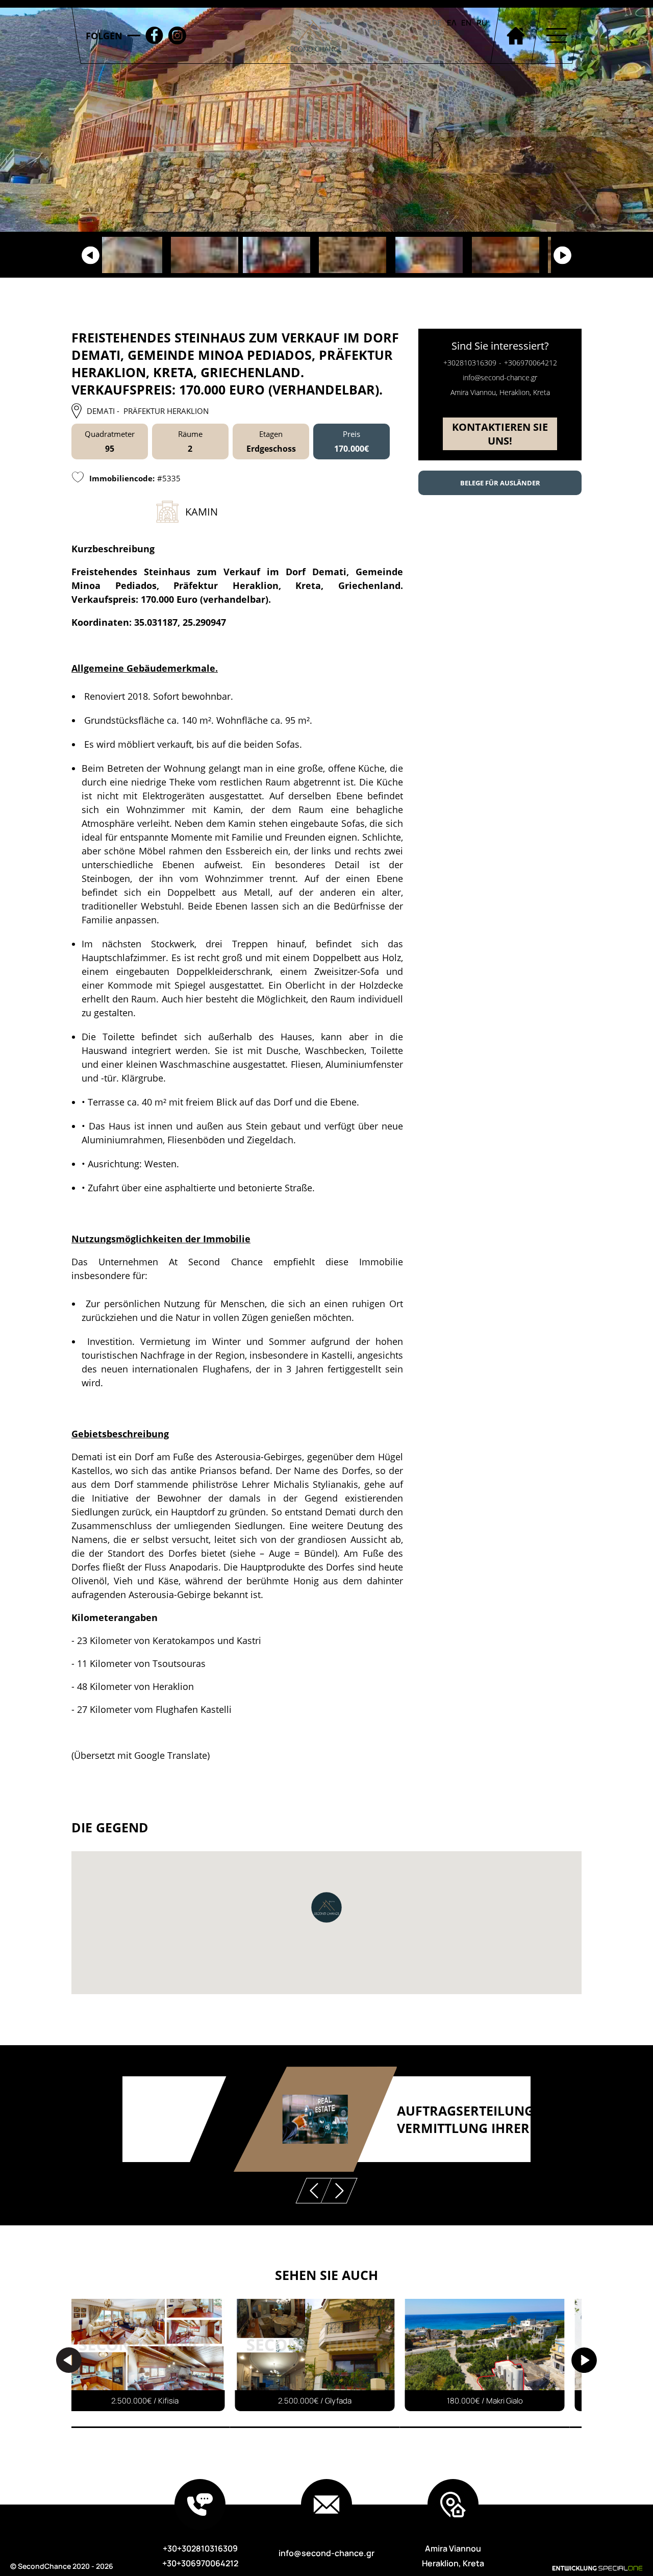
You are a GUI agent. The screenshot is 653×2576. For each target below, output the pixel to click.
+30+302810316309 (200, 2548)
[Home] (515, 35)
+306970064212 (531, 363)
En (466, 23)
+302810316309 (470, 363)
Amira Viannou (453, 2548)
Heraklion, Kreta (453, 2563)
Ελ (451, 23)
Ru (482, 23)
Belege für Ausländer (500, 483)
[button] (326, 1907)
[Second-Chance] (314, 35)
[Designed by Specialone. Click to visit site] (580, 2568)
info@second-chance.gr (500, 377)
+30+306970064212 (200, 2563)
